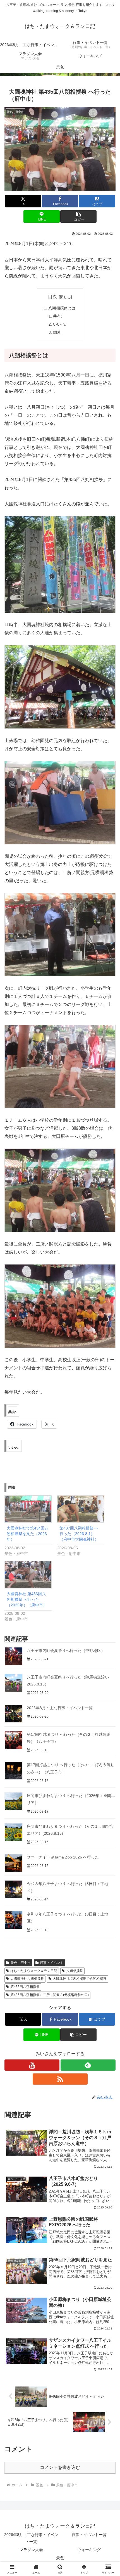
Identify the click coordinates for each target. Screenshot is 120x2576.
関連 (57, 332)
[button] (78, 216)
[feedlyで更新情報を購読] (88, 2065)
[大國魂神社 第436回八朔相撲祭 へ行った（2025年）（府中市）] (28, 1574)
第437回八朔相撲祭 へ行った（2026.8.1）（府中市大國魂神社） (79, 1534)
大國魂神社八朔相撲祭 (27, 1979)
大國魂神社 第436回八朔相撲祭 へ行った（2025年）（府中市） (27, 1599)
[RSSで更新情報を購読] (60, 2079)
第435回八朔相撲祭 (25, 1987)
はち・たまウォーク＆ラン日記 (34, 1971)
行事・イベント (52, 1963)
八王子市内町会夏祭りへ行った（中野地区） (66, 1651)
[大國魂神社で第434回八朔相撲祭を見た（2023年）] (28, 1509)
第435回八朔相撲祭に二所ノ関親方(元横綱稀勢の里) (50, 1995)
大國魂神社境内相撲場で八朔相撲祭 (80, 1979)
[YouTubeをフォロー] (32, 2065)
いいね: (59, 324)
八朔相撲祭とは (62, 308)
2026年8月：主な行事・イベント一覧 (60, 1708)
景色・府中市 (21, 1963)
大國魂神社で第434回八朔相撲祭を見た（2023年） (28, 1534)
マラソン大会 (31, 2550)
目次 (52, 297)
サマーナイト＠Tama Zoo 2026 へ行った (63, 1857)
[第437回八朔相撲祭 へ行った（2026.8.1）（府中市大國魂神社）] (81, 1509)
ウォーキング (89, 2550)
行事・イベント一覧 (89, 2535)
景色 (60, 2558)
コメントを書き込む (60, 2467)
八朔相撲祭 (75, 1971)
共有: (57, 316)
